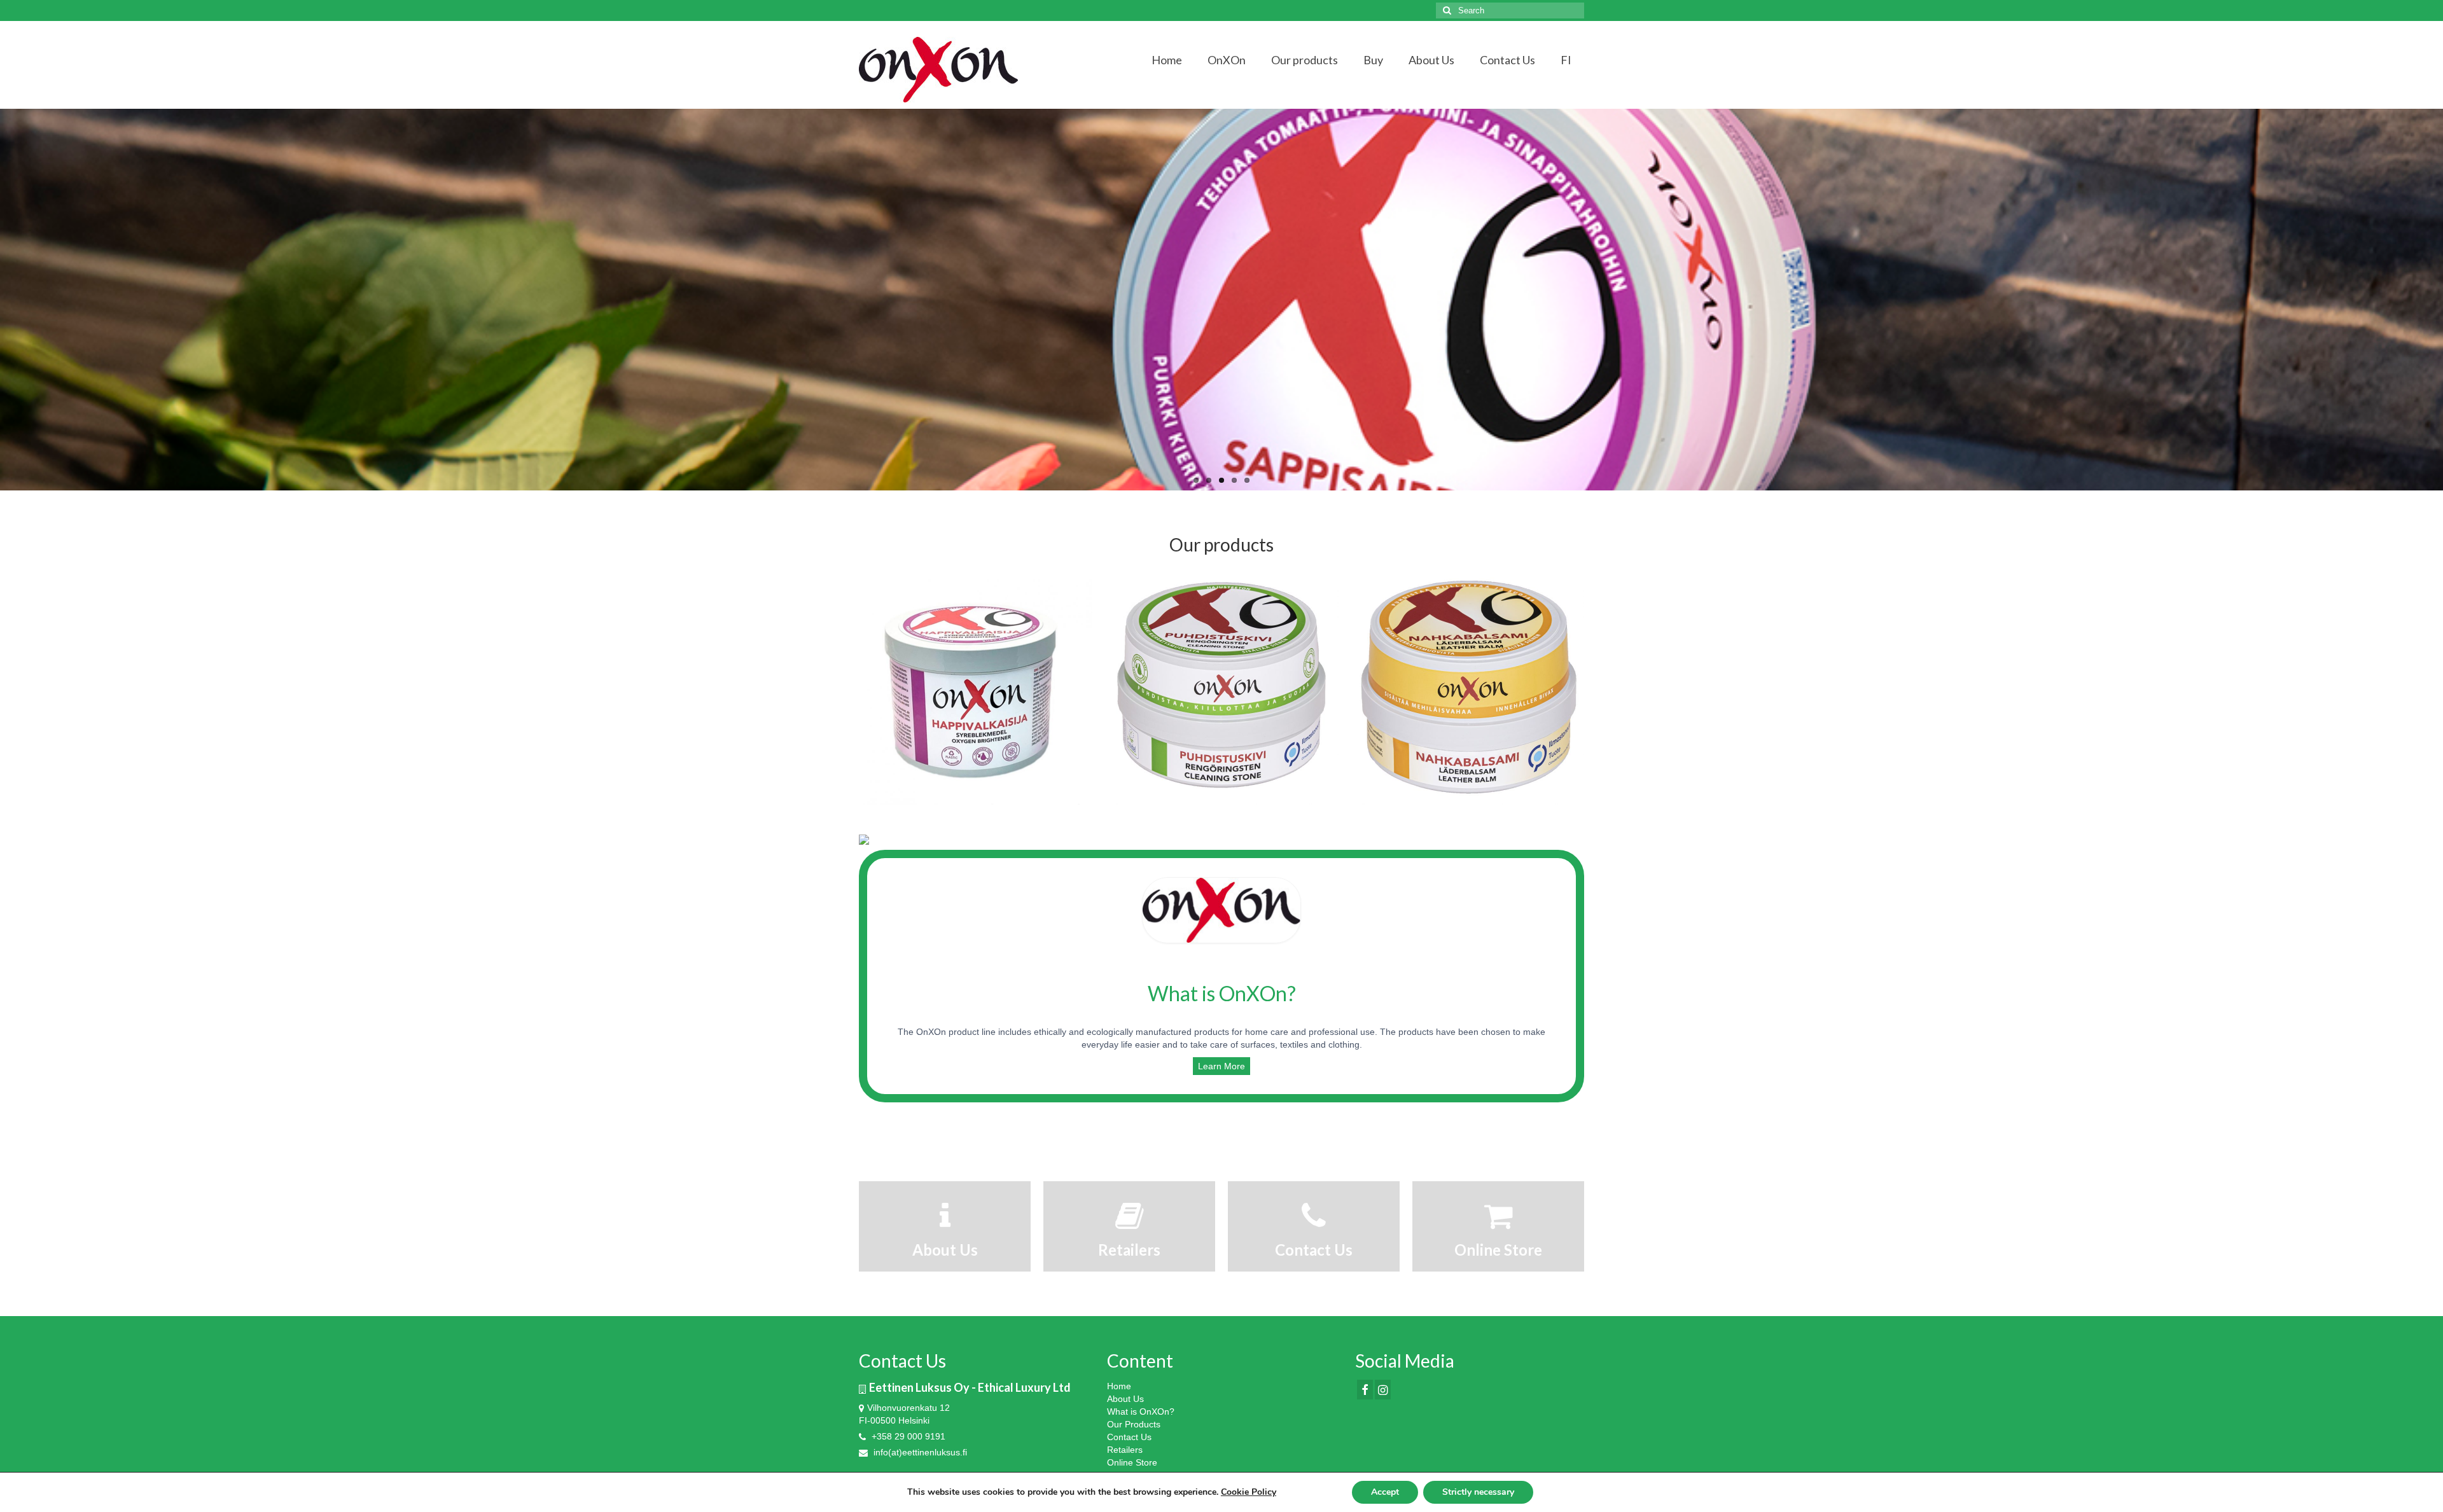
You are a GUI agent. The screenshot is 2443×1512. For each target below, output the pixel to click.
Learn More (1221, 1066)
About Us (1125, 1399)
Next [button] (1573, 688)
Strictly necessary (1478, 1492)
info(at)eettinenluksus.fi (919, 1452)
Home (1119, 1386)
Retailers (1125, 1450)
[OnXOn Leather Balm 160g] (1222, 688)
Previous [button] (870, 688)
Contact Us (1129, 1437)
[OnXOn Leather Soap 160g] (1468, 688)
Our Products (1134, 1424)
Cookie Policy (1249, 1492)
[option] (976, 688)
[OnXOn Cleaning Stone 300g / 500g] (976, 688)
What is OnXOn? (1141, 1411)
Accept (1385, 1492)
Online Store (1132, 1462)
